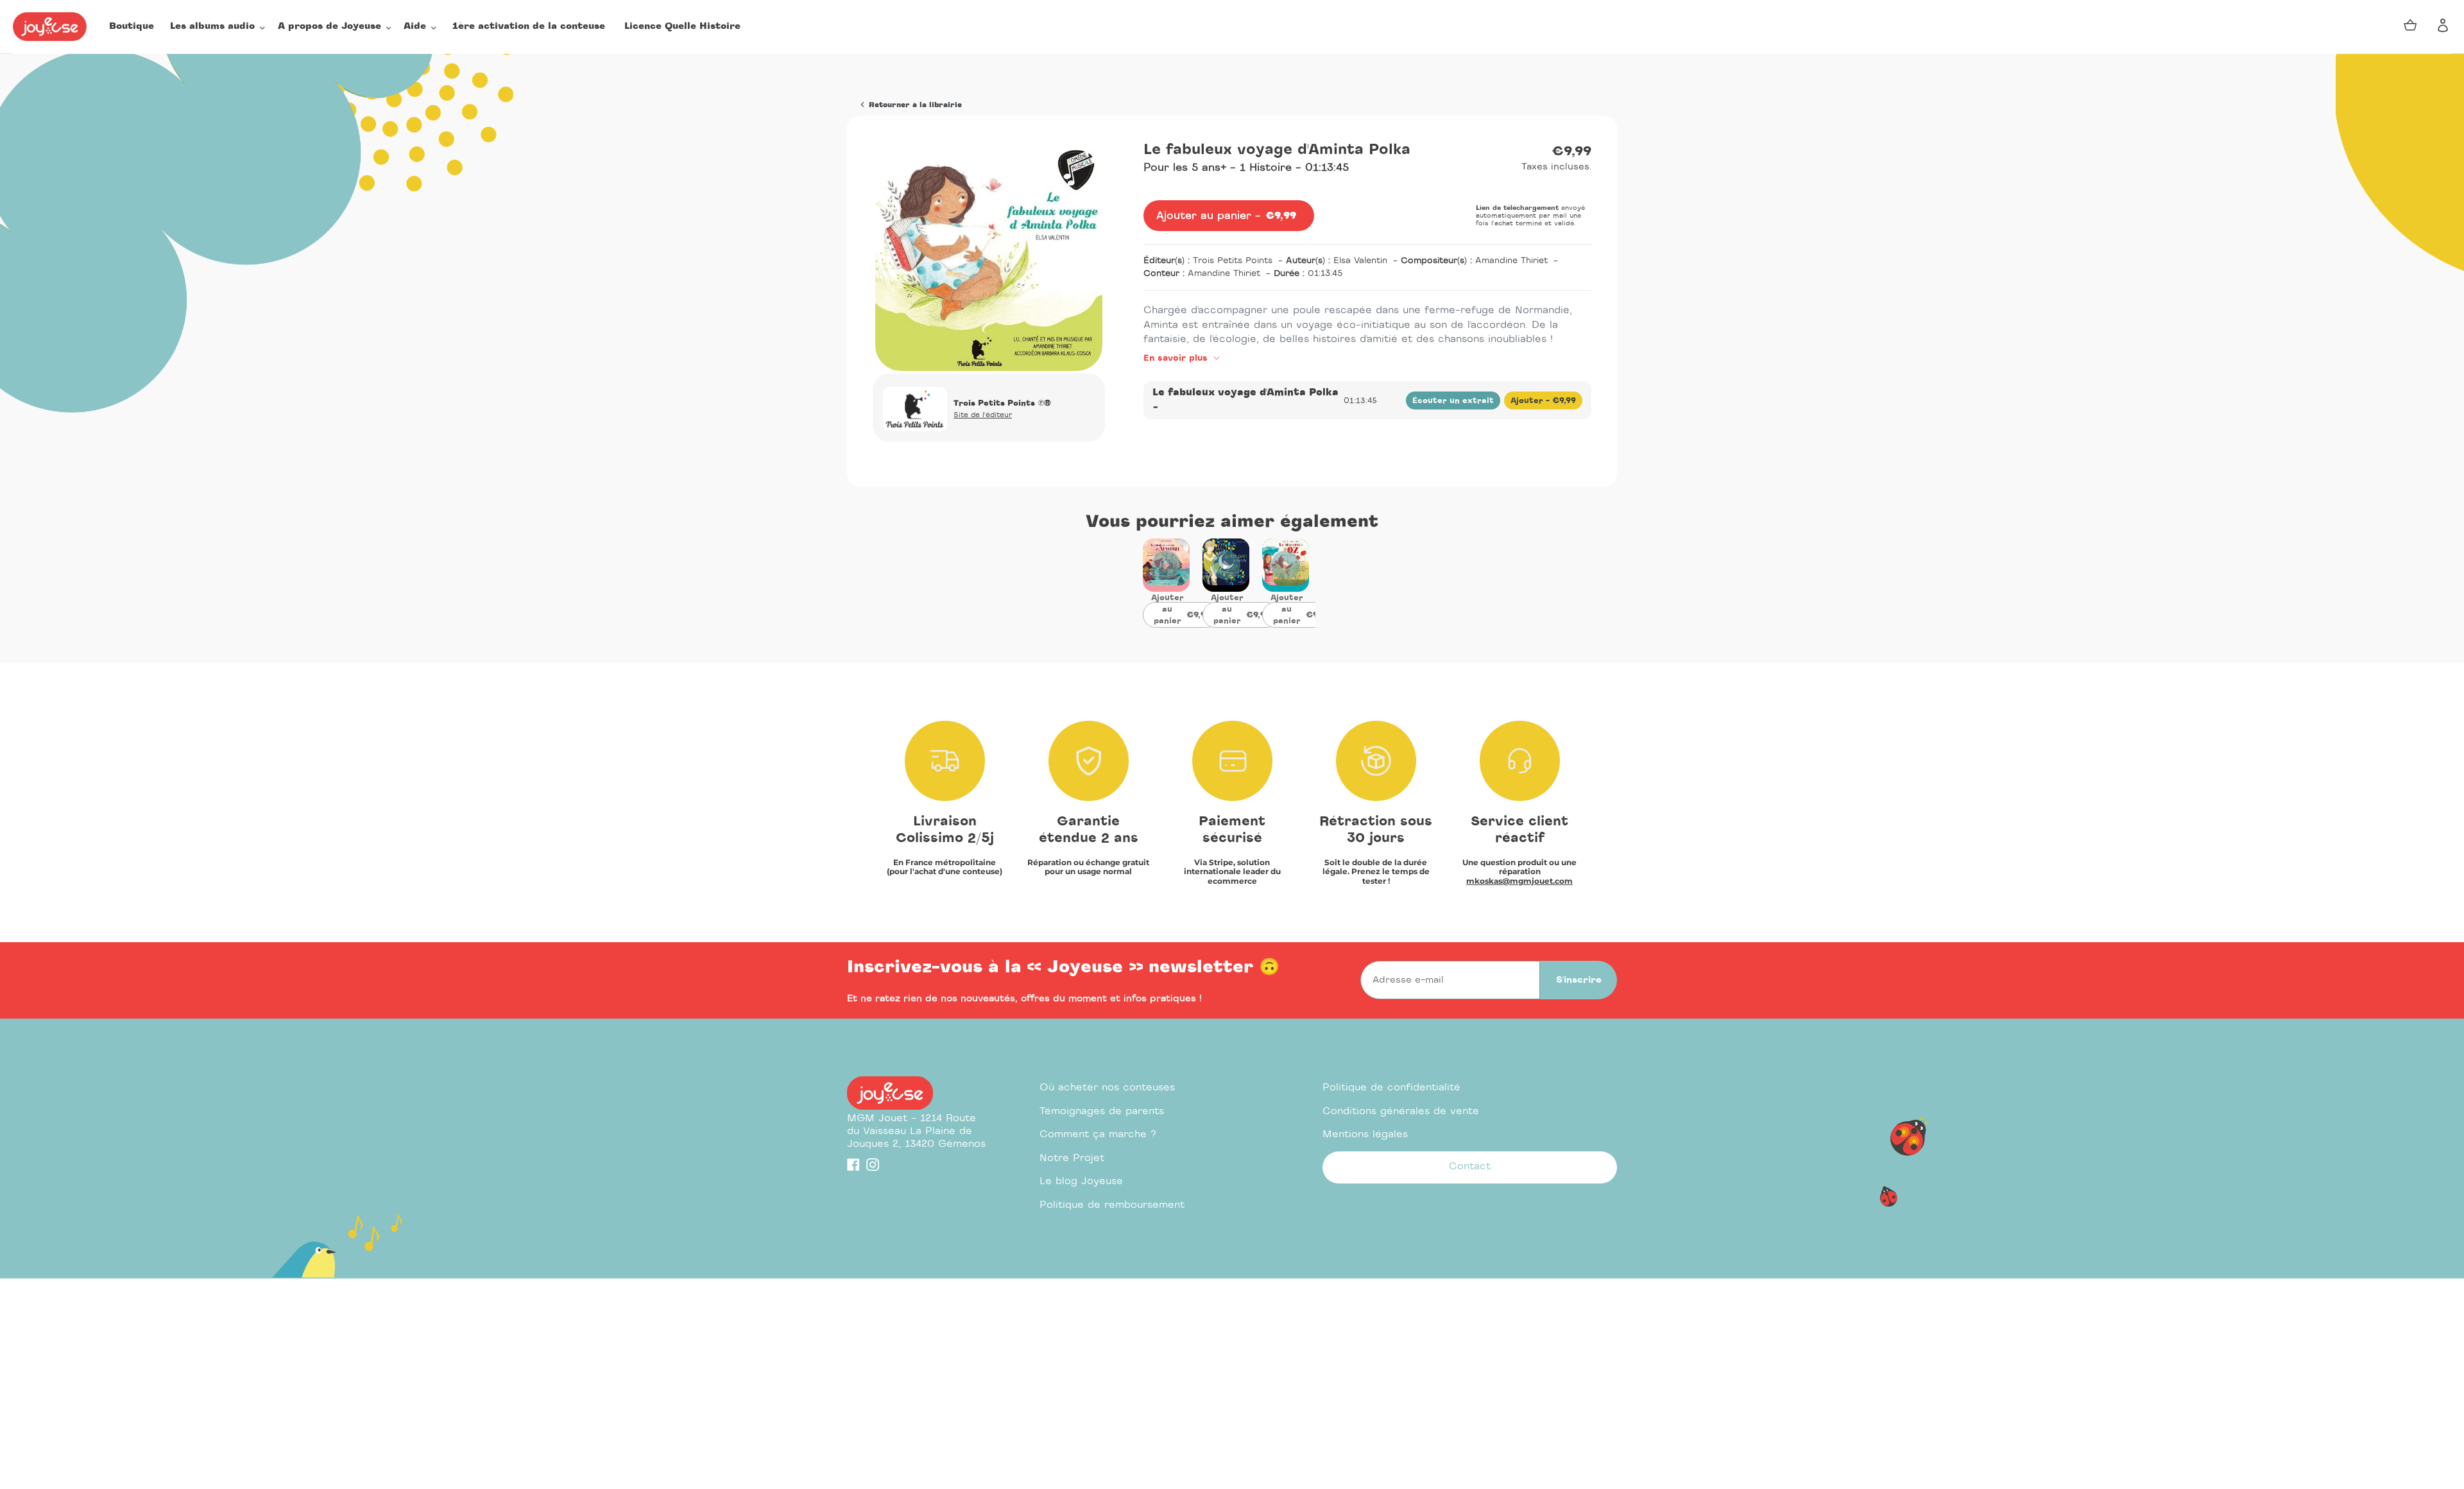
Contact (1470, 1166)
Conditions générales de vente (1401, 1111)
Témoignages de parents (1102, 1111)
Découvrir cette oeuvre (1166, 574)
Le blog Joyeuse (1081, 1181)
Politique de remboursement (1112, 1205)
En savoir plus (1177, 358)
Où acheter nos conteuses (1107, 1088)
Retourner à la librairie (914, 105)
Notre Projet (1072, 1158)
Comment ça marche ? (1098, 1134)
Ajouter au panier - (1185, 615)
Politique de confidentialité (1391, 1088)
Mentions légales (1365, 1134)
